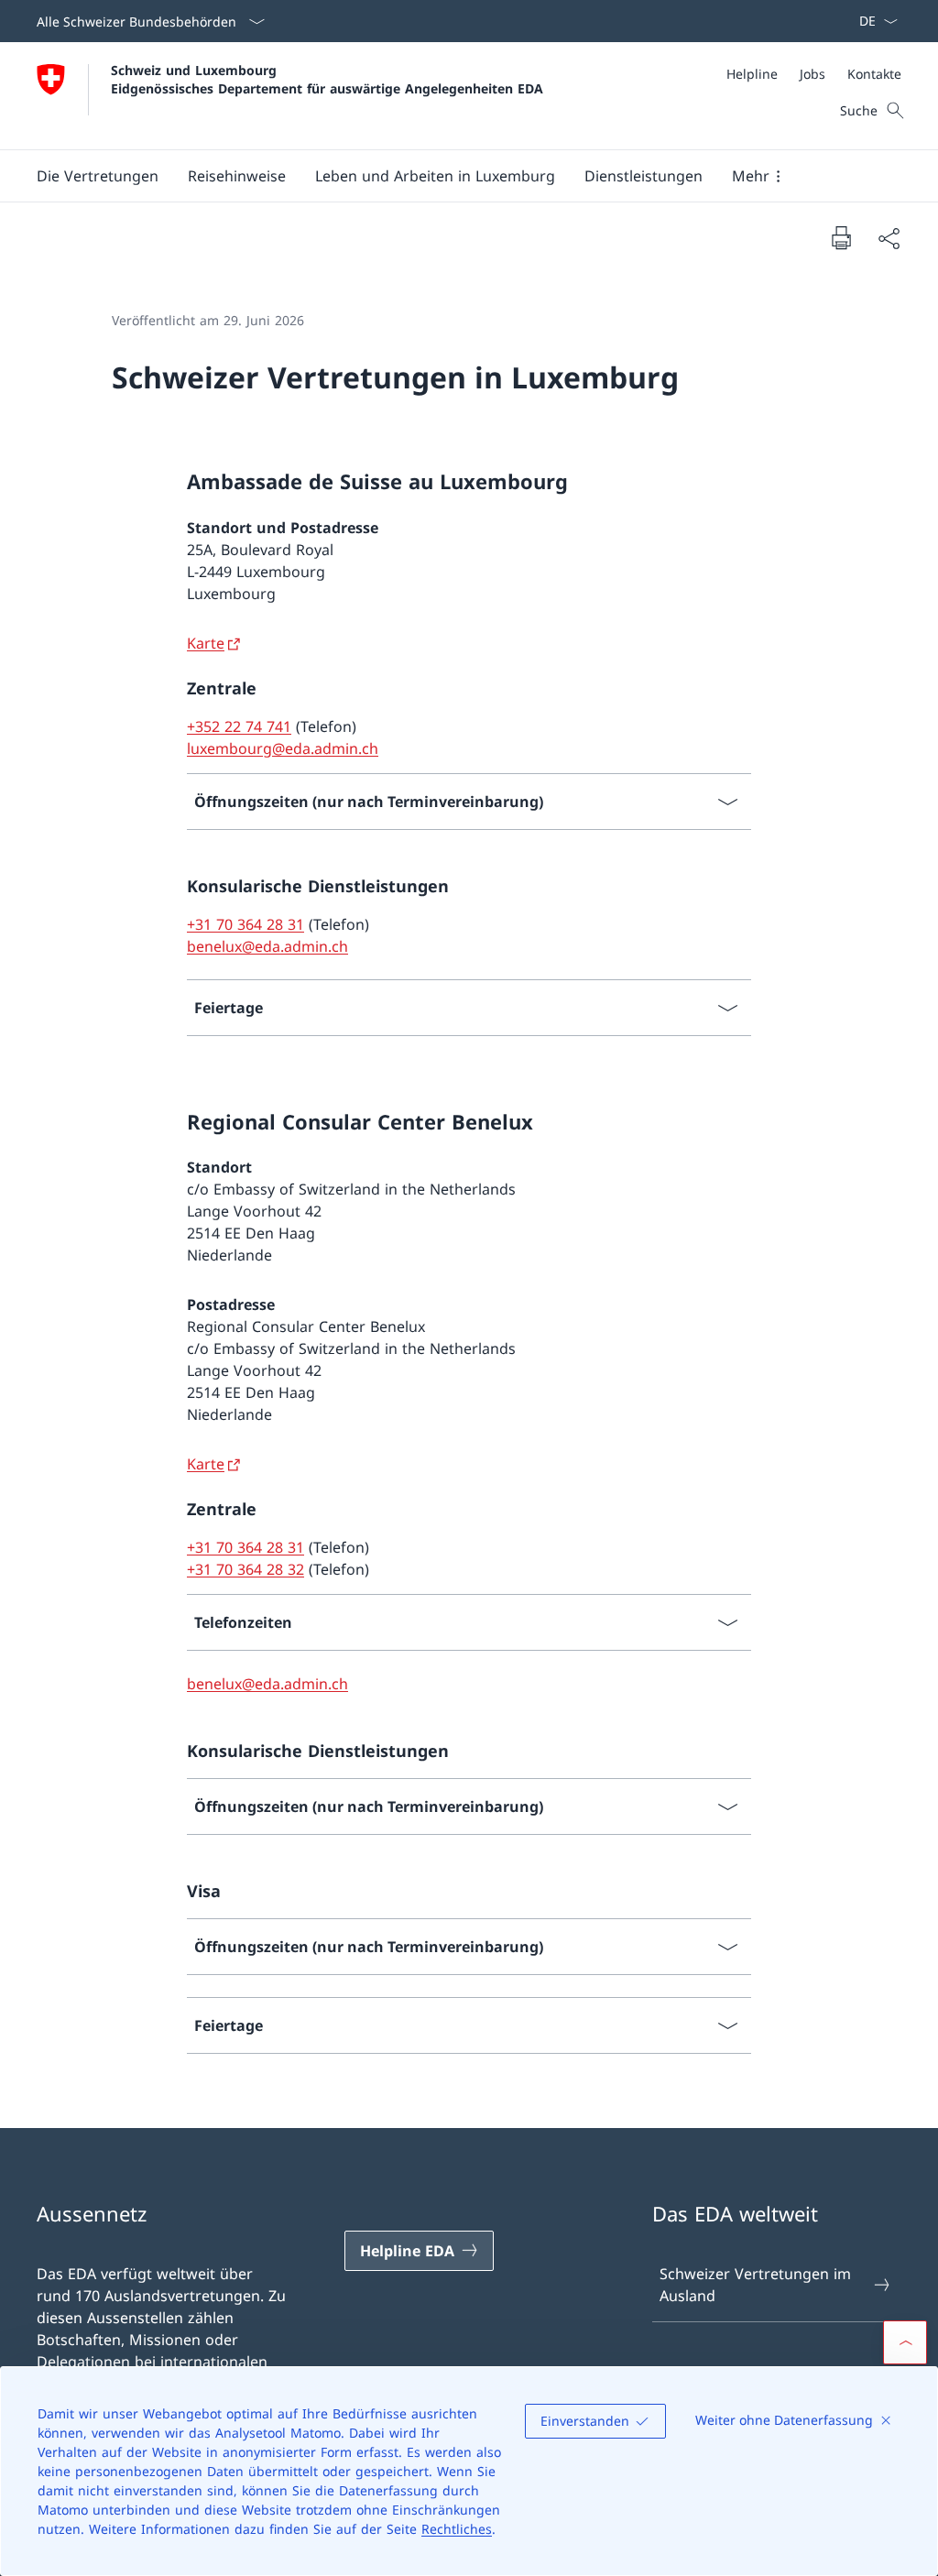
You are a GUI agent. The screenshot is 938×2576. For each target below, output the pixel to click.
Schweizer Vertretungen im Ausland (755, 2285)
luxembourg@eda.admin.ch (283, 748)
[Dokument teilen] (889, 238)
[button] (98, 176)
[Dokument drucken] (841, 237)
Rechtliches (457, 2529)
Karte (206, 643)
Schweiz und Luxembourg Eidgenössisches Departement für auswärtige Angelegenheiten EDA (327, 79)
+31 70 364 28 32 (245, 1569)
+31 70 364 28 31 (245, 924)
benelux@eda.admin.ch (267, 946)
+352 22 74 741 (239, 726)
